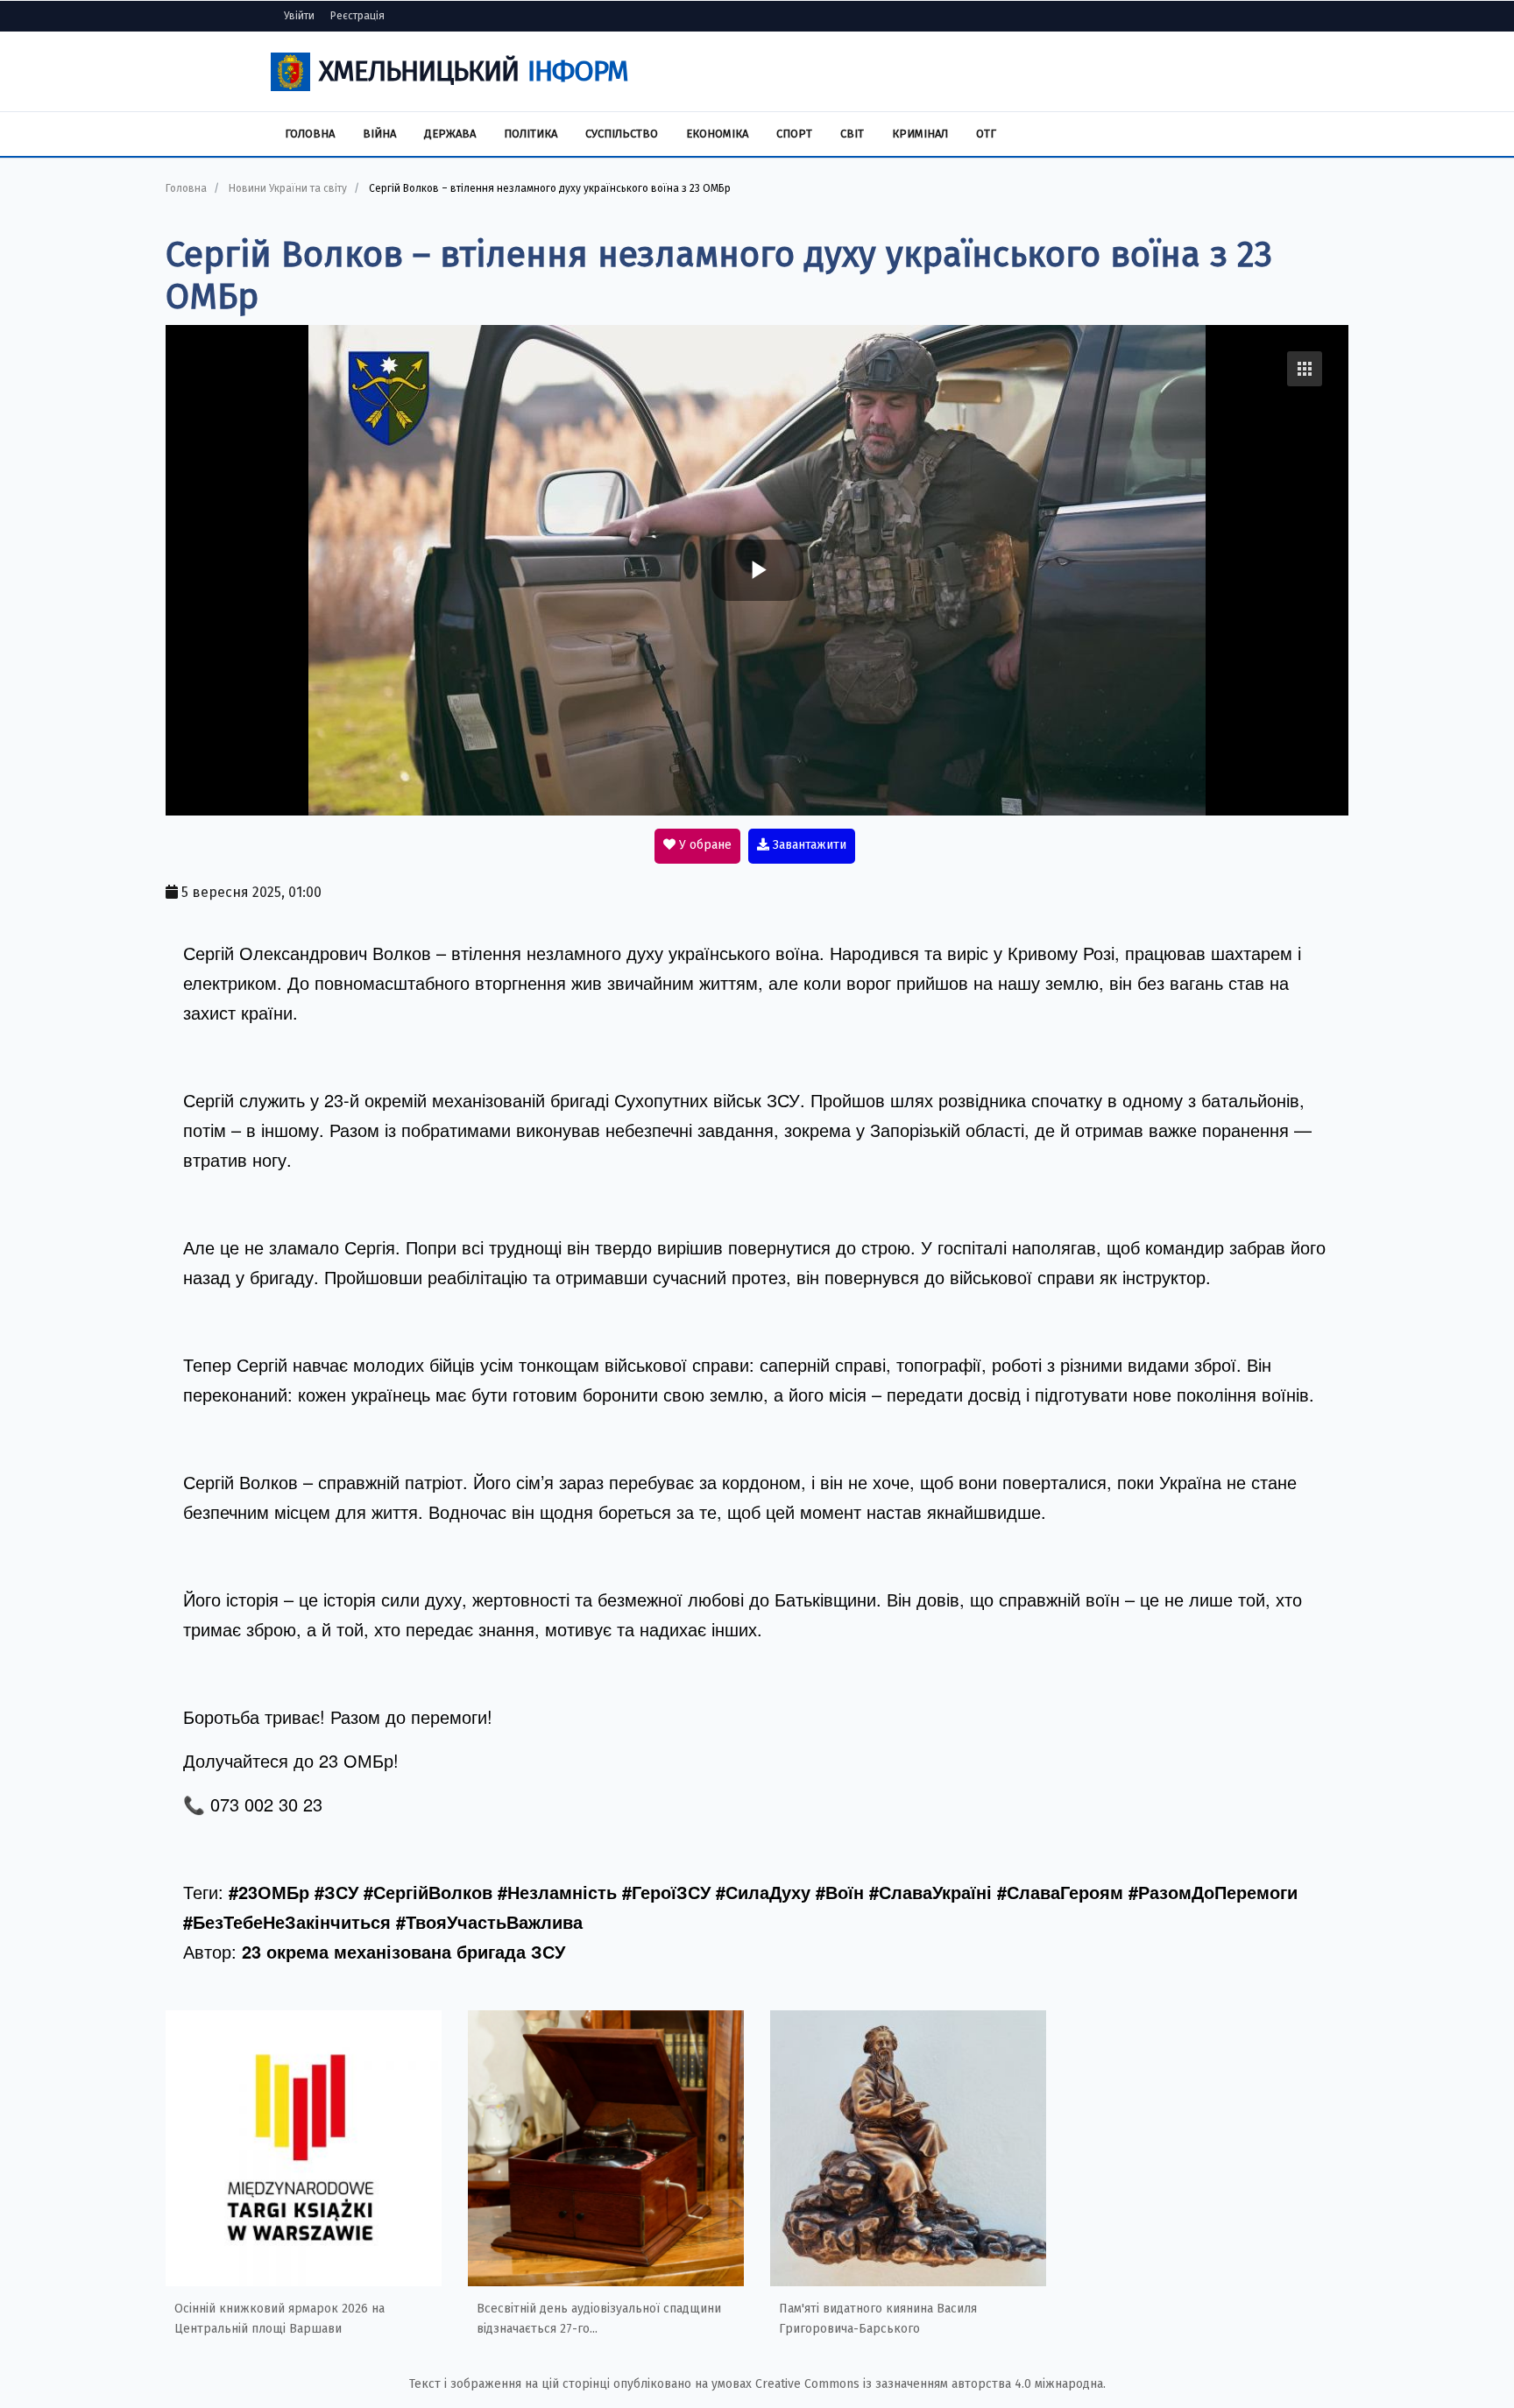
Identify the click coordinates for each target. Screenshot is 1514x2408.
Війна (379, 134)
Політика (531, 134)
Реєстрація (357, 16)
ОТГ (986, 134)
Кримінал (920, 134)
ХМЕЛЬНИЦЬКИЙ (474, 71)
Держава (450, 134)
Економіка (717, 134)
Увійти (299, 16)
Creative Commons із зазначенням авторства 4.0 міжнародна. (930, 2384)
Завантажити (808, 845)
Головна (310, 134)
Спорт (794, 134)
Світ (852, 134)
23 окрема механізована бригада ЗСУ (403, 1951)
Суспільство (622, 134)
